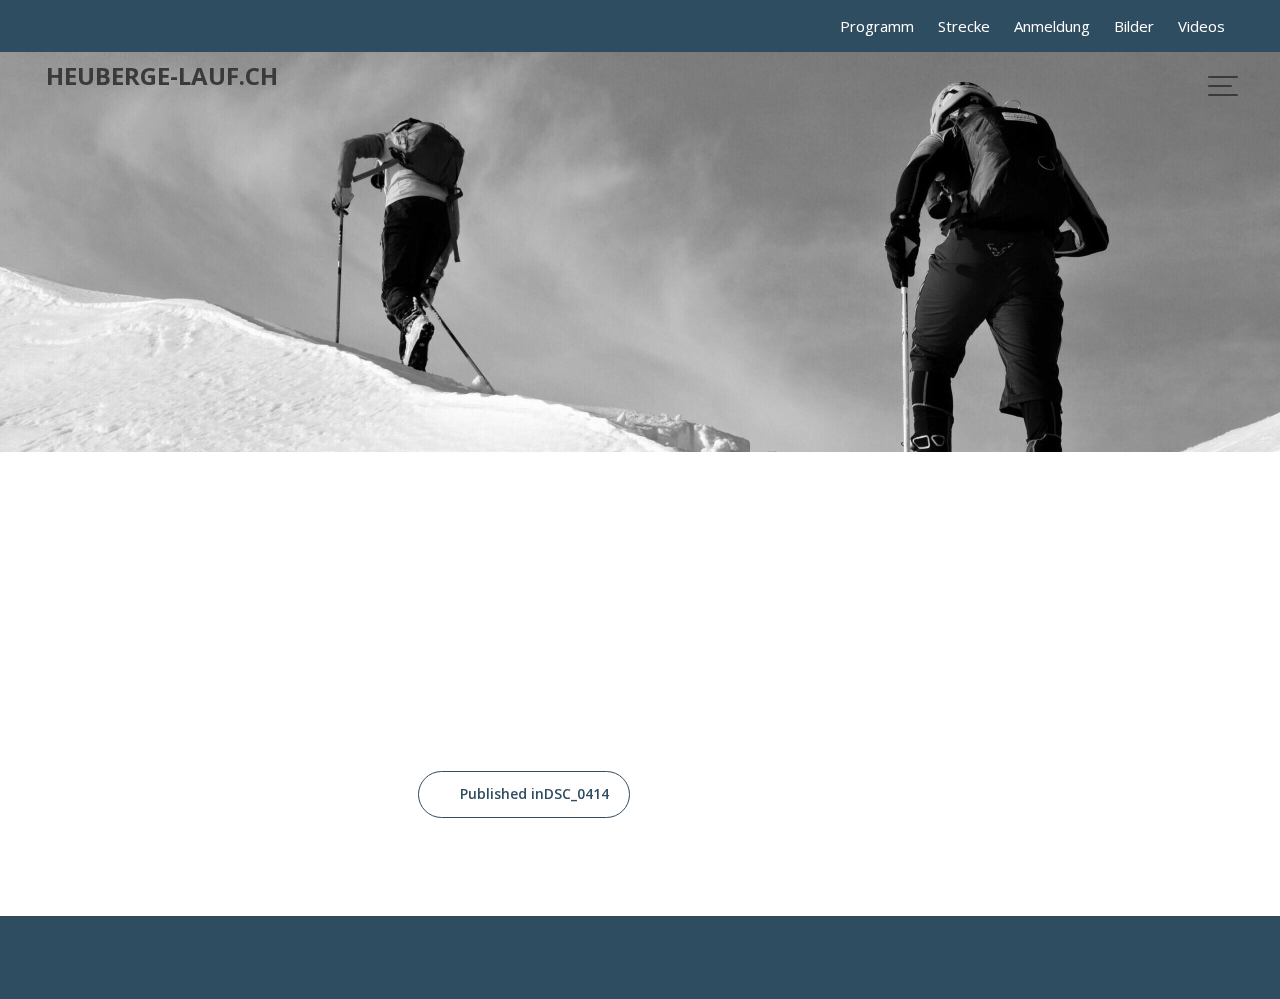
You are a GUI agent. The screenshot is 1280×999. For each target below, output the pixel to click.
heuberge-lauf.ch (162, 75)
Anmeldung (1052, 26)
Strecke (964, 26)
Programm (877, 26)
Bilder (1134, 26)
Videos (1201, 26)
